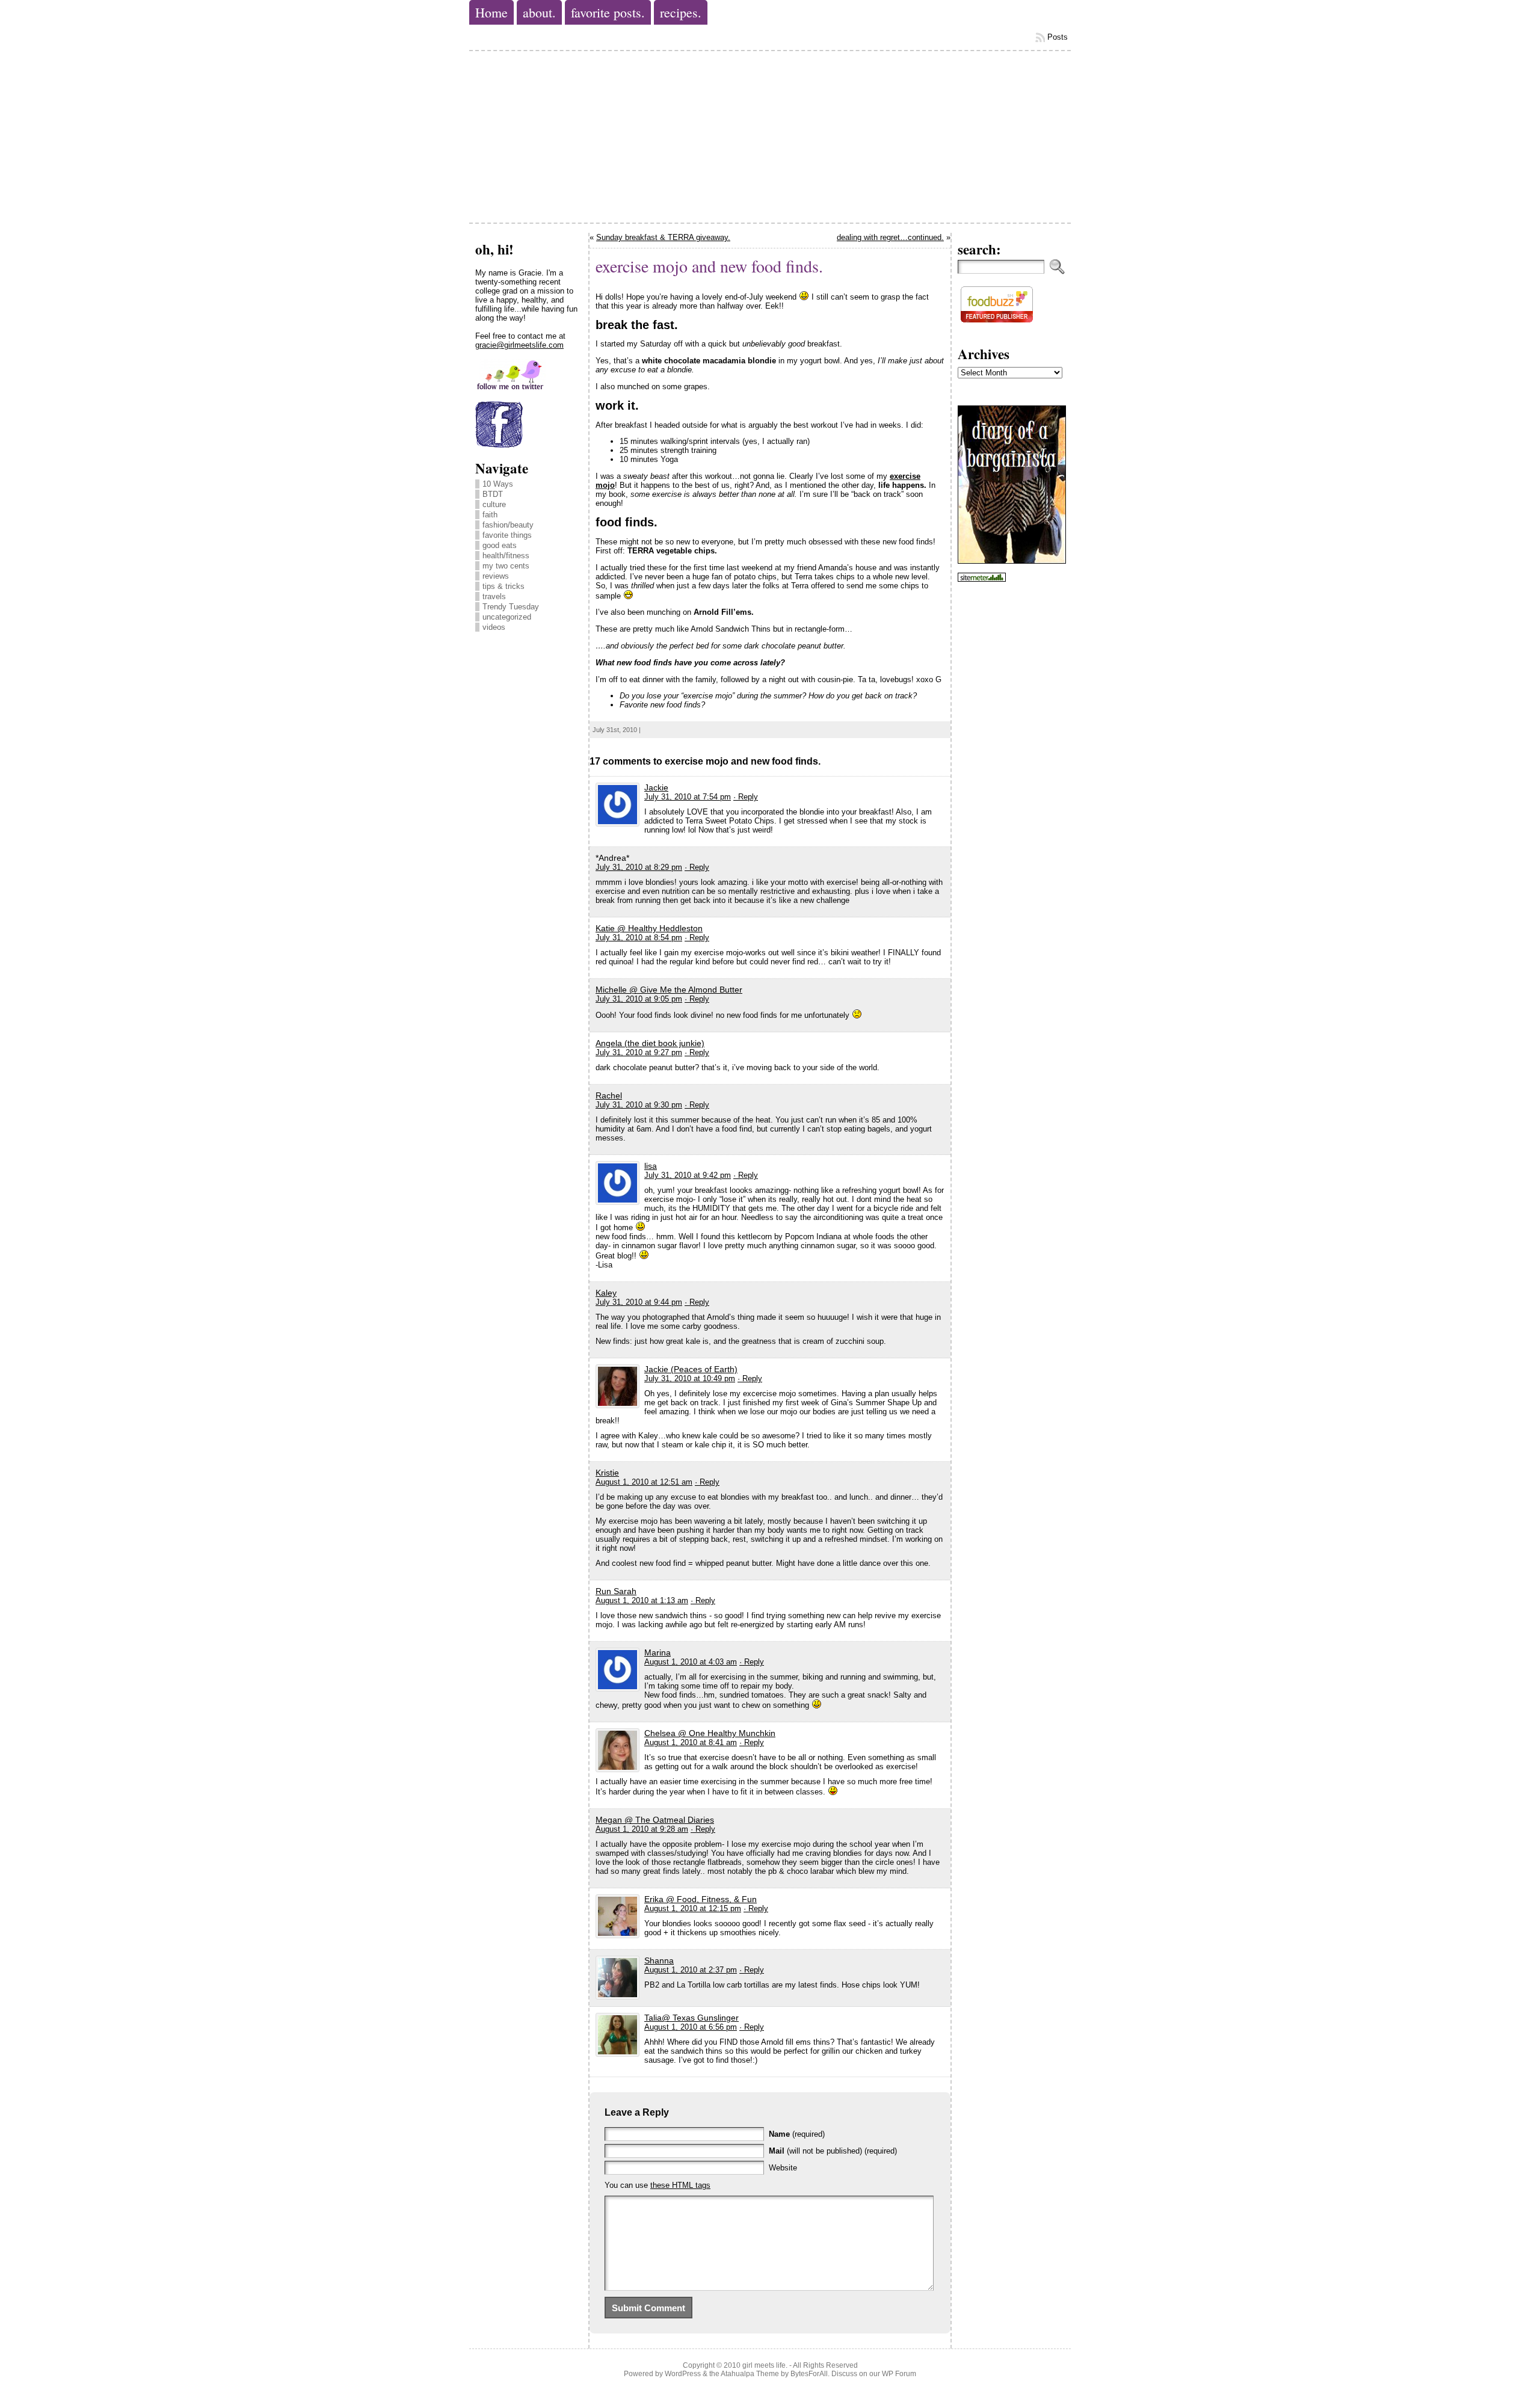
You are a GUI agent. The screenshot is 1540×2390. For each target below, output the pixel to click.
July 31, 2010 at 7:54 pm (688, 797)
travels (494, 596)
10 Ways (498, 484)
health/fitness (506, 556)
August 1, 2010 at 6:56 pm (691, 2027)
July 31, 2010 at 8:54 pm (639, 938)
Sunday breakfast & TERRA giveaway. (663, 237)
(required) (797, 2134)
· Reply (746, 797)
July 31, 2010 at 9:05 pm (639, 999)
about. (539, 12)
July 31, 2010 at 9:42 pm (688, 1175)
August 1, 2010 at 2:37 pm (691, 1970)
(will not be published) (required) (833, 2151)
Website (783, 2168)
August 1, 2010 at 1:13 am (642, 1600)
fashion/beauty (508, 525)
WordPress (683, 2374)
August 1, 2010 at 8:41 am (691, 1742)
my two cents (506, 566)
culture (494, 504)
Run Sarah (616, 1591)
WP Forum (899, 2374)
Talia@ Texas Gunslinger (691, 2018)
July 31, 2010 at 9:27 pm (639, 1052)
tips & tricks (504, 586)
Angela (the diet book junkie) (650, 1043)
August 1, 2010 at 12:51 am (644, 1482)
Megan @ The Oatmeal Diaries (655, 1820)
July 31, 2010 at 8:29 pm (639, 867)
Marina (658, 1652)
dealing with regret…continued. (890, 237)
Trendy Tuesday (511, 607)
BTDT (493, 494)
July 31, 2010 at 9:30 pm (639, 1105)
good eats (500, 545)
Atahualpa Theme (750, 2374)
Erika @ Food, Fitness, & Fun (701, 1899)
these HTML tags (680, 2185)
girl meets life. (765, 2365)
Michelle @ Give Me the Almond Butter (669, 990)
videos (494, 627)
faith (490, 515)
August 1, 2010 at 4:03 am (691, 1662)
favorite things (507, 535)
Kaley (606, 1293)
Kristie (607, 1473)
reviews (496, 576)
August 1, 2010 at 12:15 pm (693, 1908)
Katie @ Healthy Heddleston (649, 928)
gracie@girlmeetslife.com (519, 345)
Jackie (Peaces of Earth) (691, 1369)
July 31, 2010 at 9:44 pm (639, 1302)
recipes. (681, 12)
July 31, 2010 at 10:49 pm (690, 1378)
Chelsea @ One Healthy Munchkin (710, 1733)
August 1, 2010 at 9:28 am (642, 1829)
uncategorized (507, 617)
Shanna (659, 1960)
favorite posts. (608, 12)
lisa (651, 1166)
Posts (1058, 37)
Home (491, 12)
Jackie (656, 787)
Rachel (609, 1095)
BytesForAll (809, 2374)
